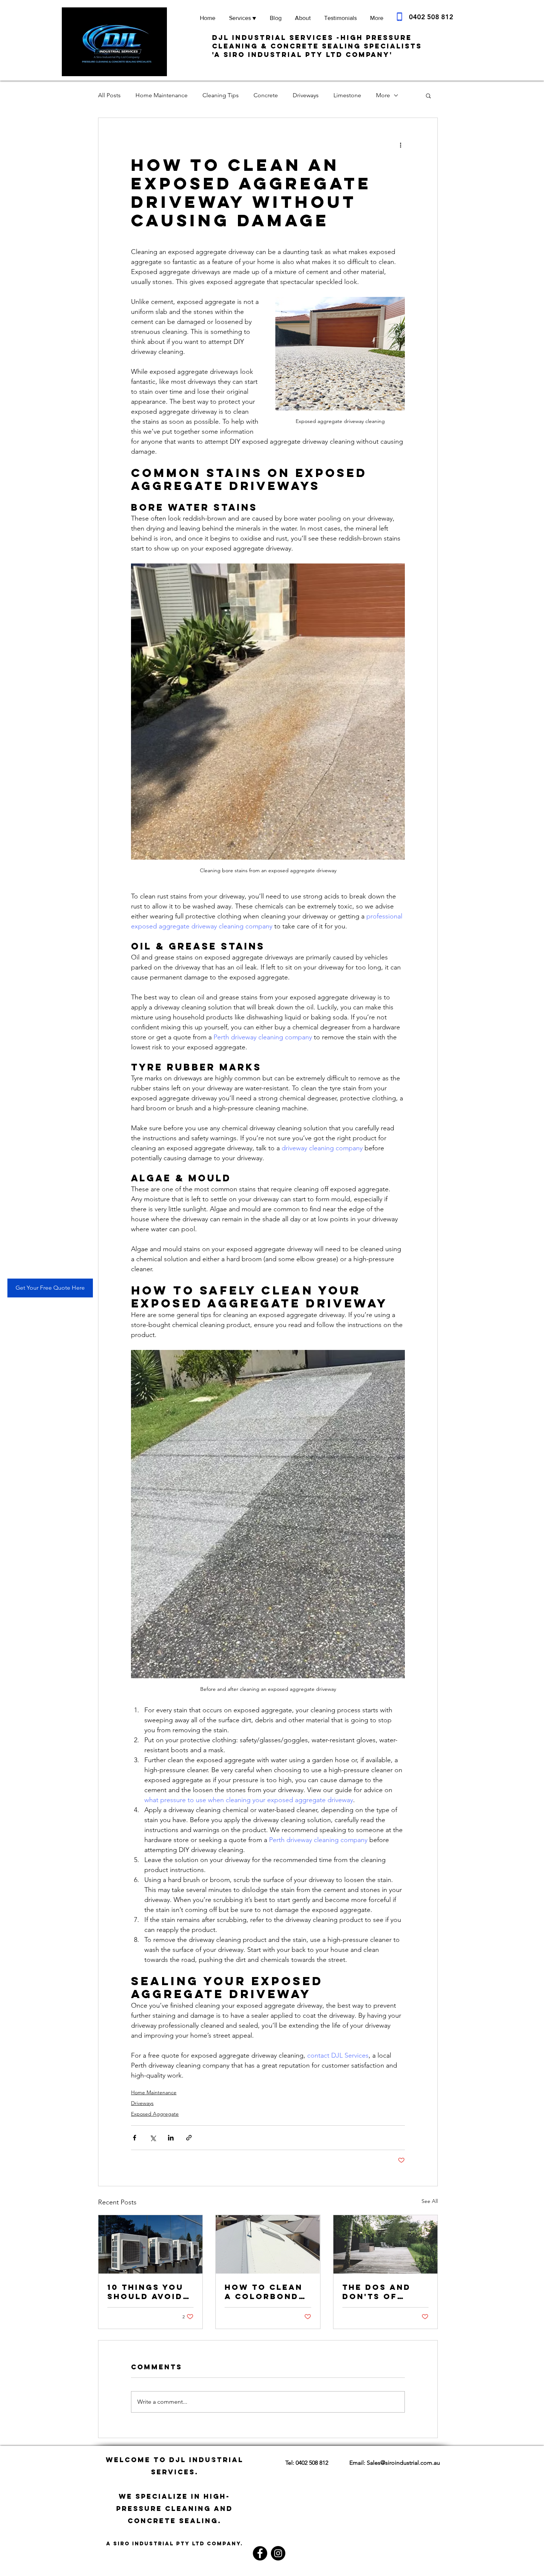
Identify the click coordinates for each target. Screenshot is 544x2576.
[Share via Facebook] (135, 2138)
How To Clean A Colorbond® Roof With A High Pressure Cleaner (265, 2292)
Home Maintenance (162, 95)
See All (430, 2201)
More (383, 95)
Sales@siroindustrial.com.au (403, 2463)
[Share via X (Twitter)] (153, 2138)
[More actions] (400, 145)
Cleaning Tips (221, 95)
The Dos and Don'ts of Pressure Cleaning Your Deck (383, 2292)
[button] (428, 95)
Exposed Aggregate (155, 2114)
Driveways (306, 95)
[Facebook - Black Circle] (260, 2553)
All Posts (109, 95)
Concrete (266, 95)
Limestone (347, 95)
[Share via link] (189, 2138)
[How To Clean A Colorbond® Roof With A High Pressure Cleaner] (268, 2244)
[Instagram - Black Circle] (278, 2553)
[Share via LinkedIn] (171, 2138)
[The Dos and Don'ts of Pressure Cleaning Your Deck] (385, 2244)
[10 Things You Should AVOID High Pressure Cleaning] (150, 2244)
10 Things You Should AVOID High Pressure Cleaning (147, 2292)
